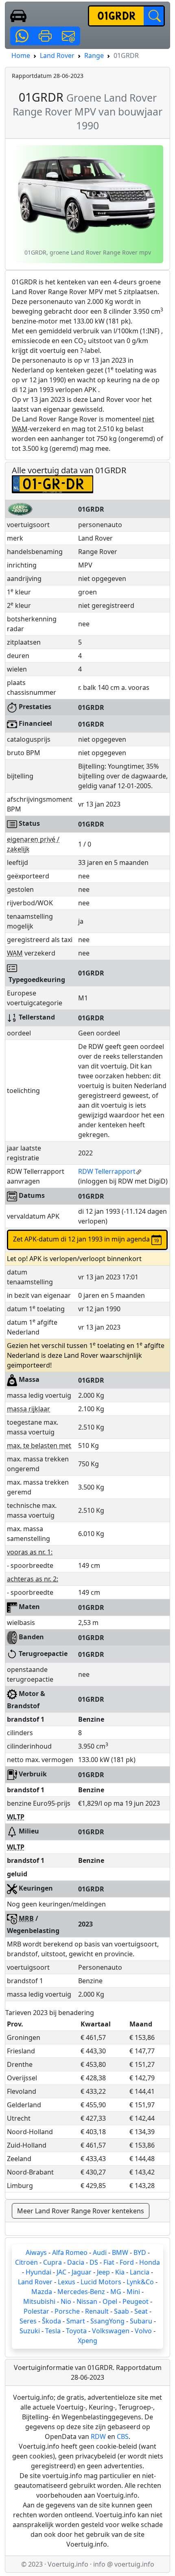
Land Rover (57, 55)
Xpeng (87, 2341)
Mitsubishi (39, 2301)
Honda (150, 2262)
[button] (22, 36)
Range (94, 55)
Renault (97, 2311)
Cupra (52, 2262)
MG (116, 2292)
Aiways (36, 2252)
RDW (98, 2436)
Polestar (36, 2311)
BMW (120, 2252)
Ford (127, 2262)
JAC (61, 2272)
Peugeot (136, 2301)
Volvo (143, 2331)
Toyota (76, 2331)
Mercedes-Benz (81, 2292)
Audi (100, 2252)
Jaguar (82, 2272)
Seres (28, 2321)
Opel (110, 2301)
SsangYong (107, 2321)
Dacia (76, 2262)
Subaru (141, 2321)
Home (21, 55)
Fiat (109, 2262)
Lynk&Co (140, 2282)
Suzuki (30, 2331)
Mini (133, 2292)
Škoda (51, 2321)
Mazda (42, 2292)
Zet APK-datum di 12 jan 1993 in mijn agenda (82, 1239)
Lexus (67, 2282)
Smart (76, 2321)
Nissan (87, 2301)
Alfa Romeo (70, 2252)
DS (94, 2262)
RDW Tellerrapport (107, 1171)
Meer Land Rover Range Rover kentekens (81, 2211)
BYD (140, 2252)
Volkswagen (111, 2331)
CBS (123, 2436)
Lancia (140, 2272)
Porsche (67, 2311)
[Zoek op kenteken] (154, 16)
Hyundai (38, 2272)
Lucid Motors (101, 2282)
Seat (141, 2311)
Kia (120, 2272)
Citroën (26, 2262)
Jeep (103, 2272)
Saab (121, 2311)
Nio (66, 2301)
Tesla (53, 2331)
